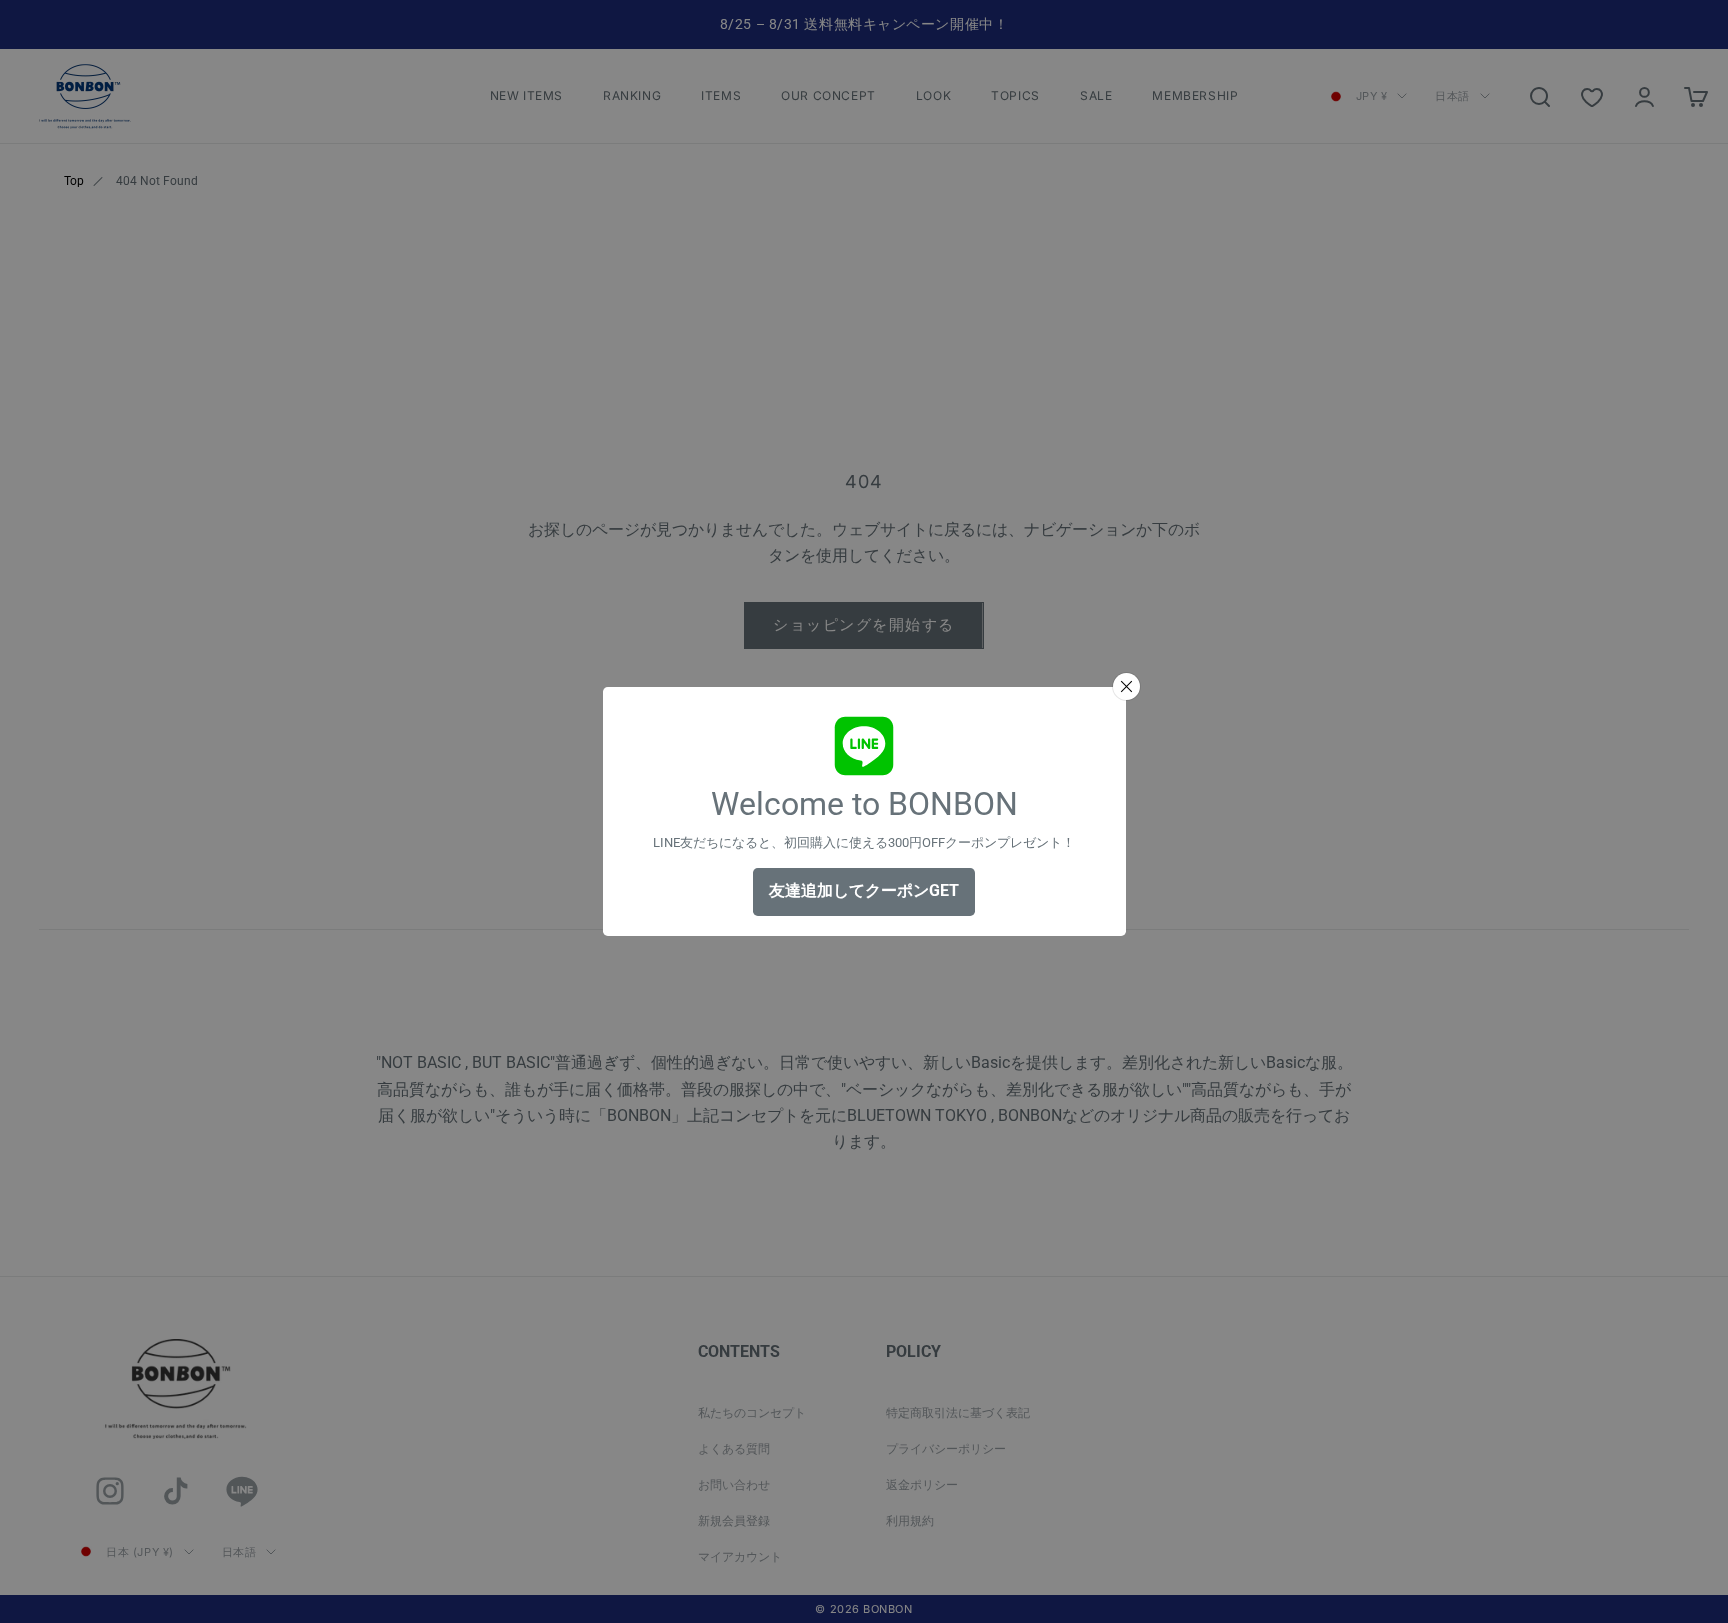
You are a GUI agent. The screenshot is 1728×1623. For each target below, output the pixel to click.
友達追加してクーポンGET (864, 890)
